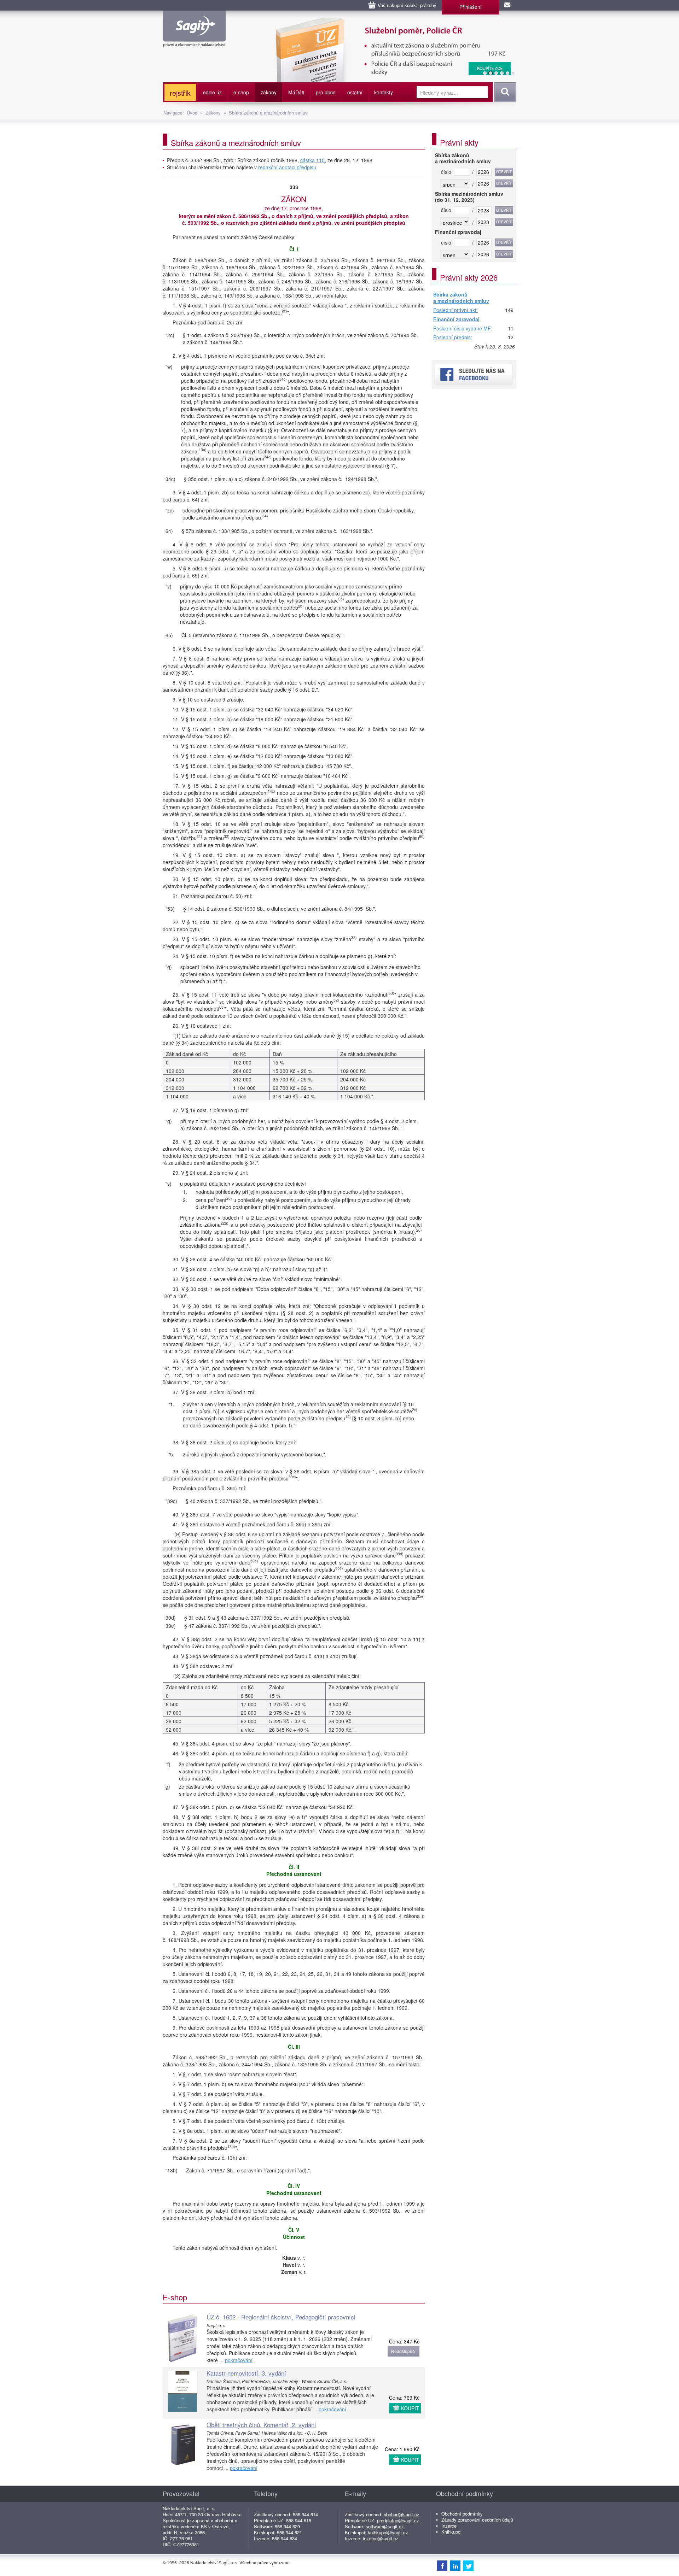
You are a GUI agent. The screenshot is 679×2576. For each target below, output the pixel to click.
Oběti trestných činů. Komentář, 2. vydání (261, 2425)
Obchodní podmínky (462, 2514)
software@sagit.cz (385, 2526)
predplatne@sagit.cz (398, 2520)
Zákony (213, 113)
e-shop (241, 92)
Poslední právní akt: (455, 310)
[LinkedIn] (455, 2565)
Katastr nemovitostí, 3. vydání (246, 2373)
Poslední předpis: (453, 338)
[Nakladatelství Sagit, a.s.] (194, 41)
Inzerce (449, 2526)
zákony (269, 92)
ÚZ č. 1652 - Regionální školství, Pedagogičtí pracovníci (281, 2317)
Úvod (192, 113)
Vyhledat (504, 92)
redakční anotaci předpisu (287, 167)
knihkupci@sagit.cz (388, 2532)
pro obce (326, 92)
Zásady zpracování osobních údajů (477, 2520)
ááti (296, 92)
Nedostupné (403, 2351)
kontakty (384, 92)
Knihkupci (451, 2532)
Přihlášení (471, 7)
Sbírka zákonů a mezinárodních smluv (268, 113)
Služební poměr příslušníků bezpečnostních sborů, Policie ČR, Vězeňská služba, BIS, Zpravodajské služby (359, 25)
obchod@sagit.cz (402, 2514)
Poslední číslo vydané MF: (463, 329)
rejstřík (180, 93)
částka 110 (312, 160)
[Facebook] (442, 2565)
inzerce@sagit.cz (381, 2538)
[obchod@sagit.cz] (508, 5)
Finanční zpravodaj (456, 319)
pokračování (239, 2360)
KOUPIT (410, 2408)
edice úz (212, 92)
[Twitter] (468, 2565)
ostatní (355, 92)
